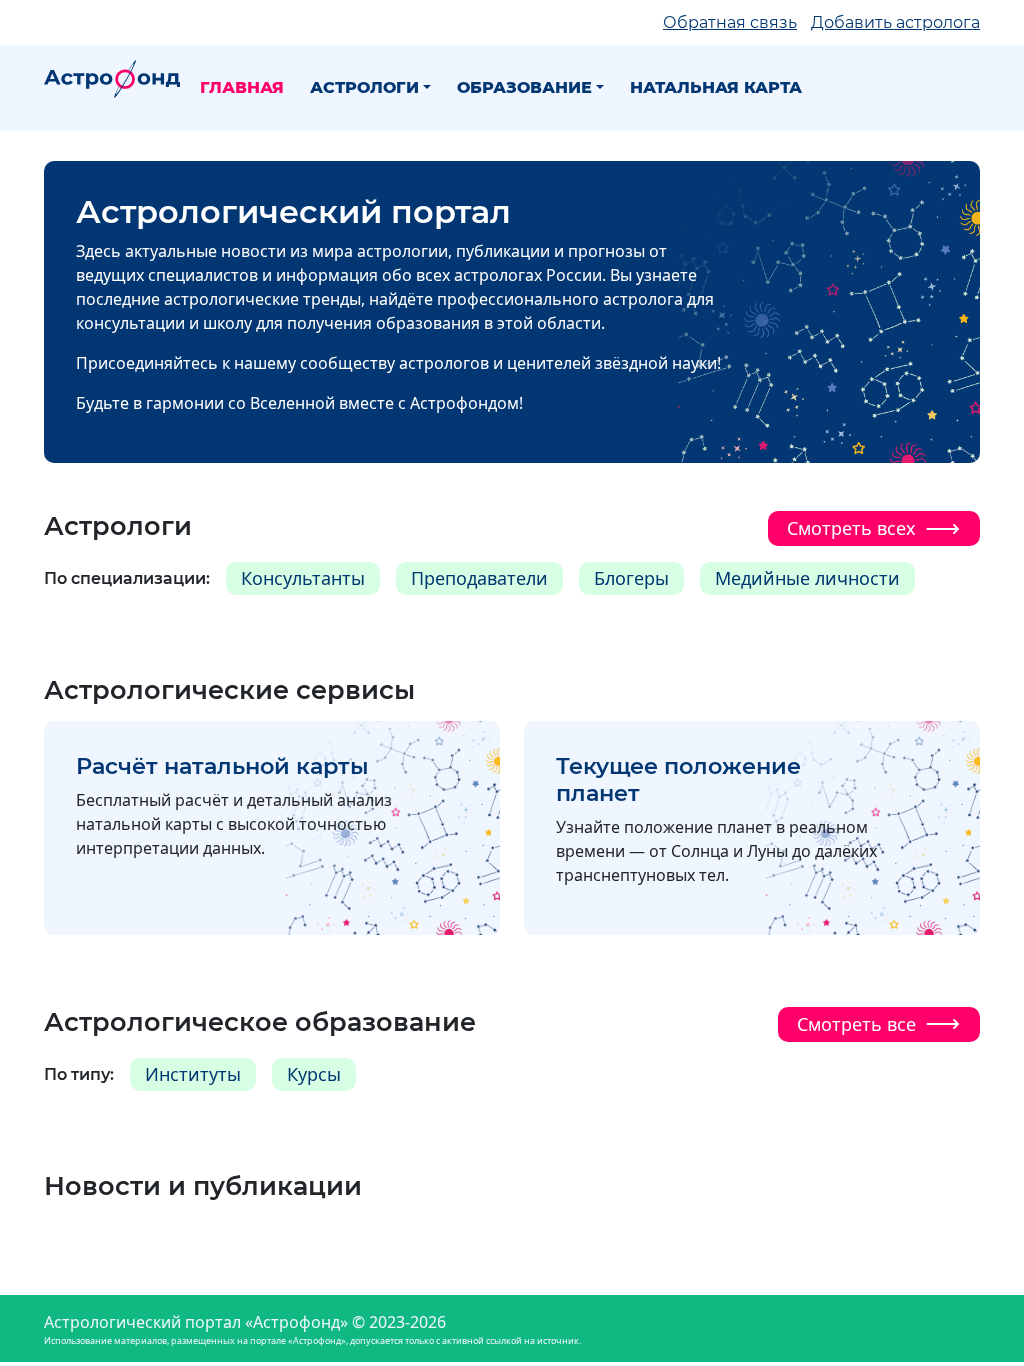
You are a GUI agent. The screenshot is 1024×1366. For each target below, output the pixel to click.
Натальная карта (716, 87)
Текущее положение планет (678, 779)
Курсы (314, 1074)
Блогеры (631, 578)
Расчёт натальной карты (222, 766)
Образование (524, 87)
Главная (242, 87)
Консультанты (303, 578)
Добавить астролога (895, 22)
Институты (193, 1074)
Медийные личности (807, 578)
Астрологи (364, 87)
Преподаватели (479, 578)
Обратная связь (730, 22)
